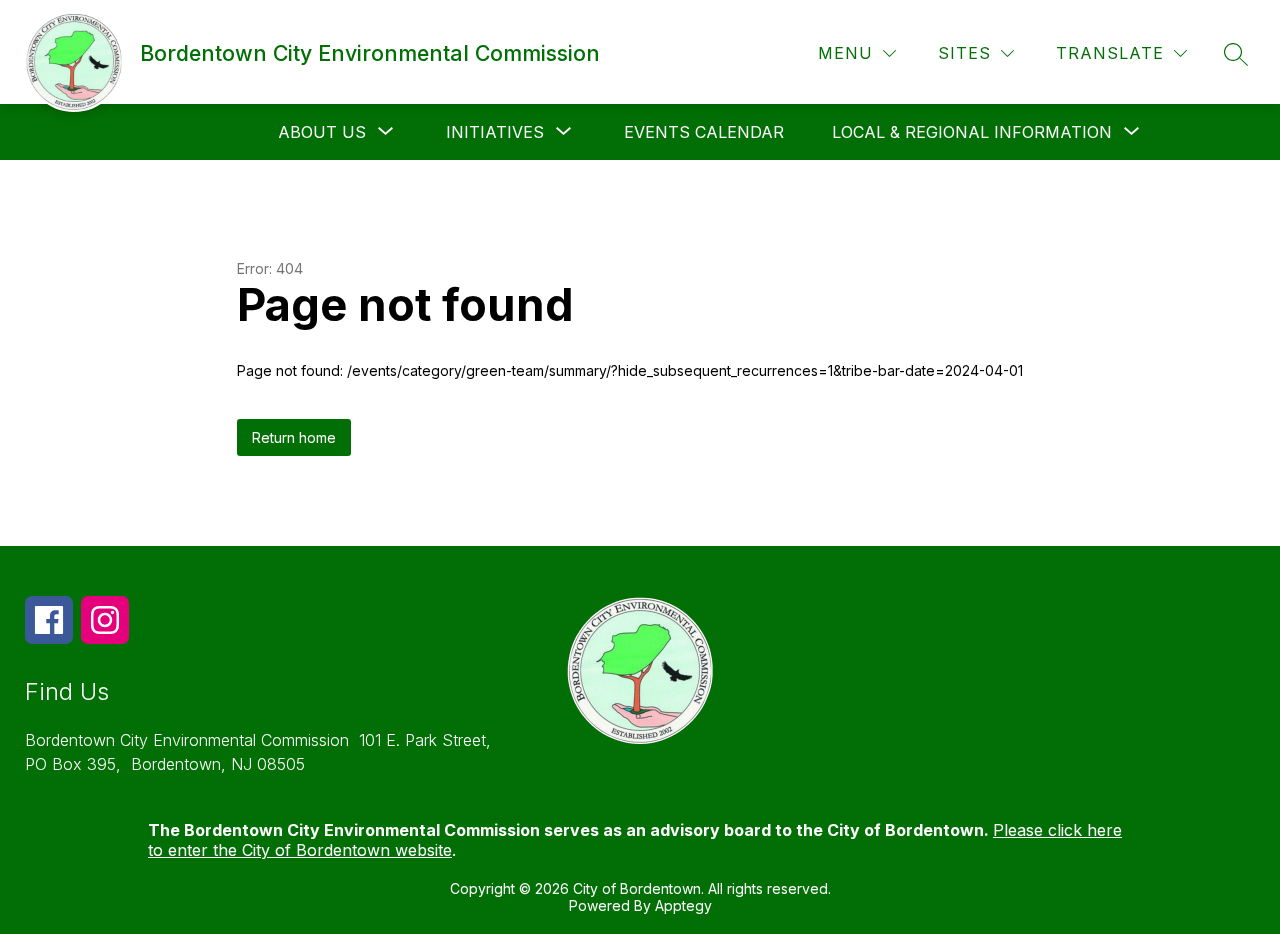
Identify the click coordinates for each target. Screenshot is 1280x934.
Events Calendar (704, 132)
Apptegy (683, 905)
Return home (294, 437)
